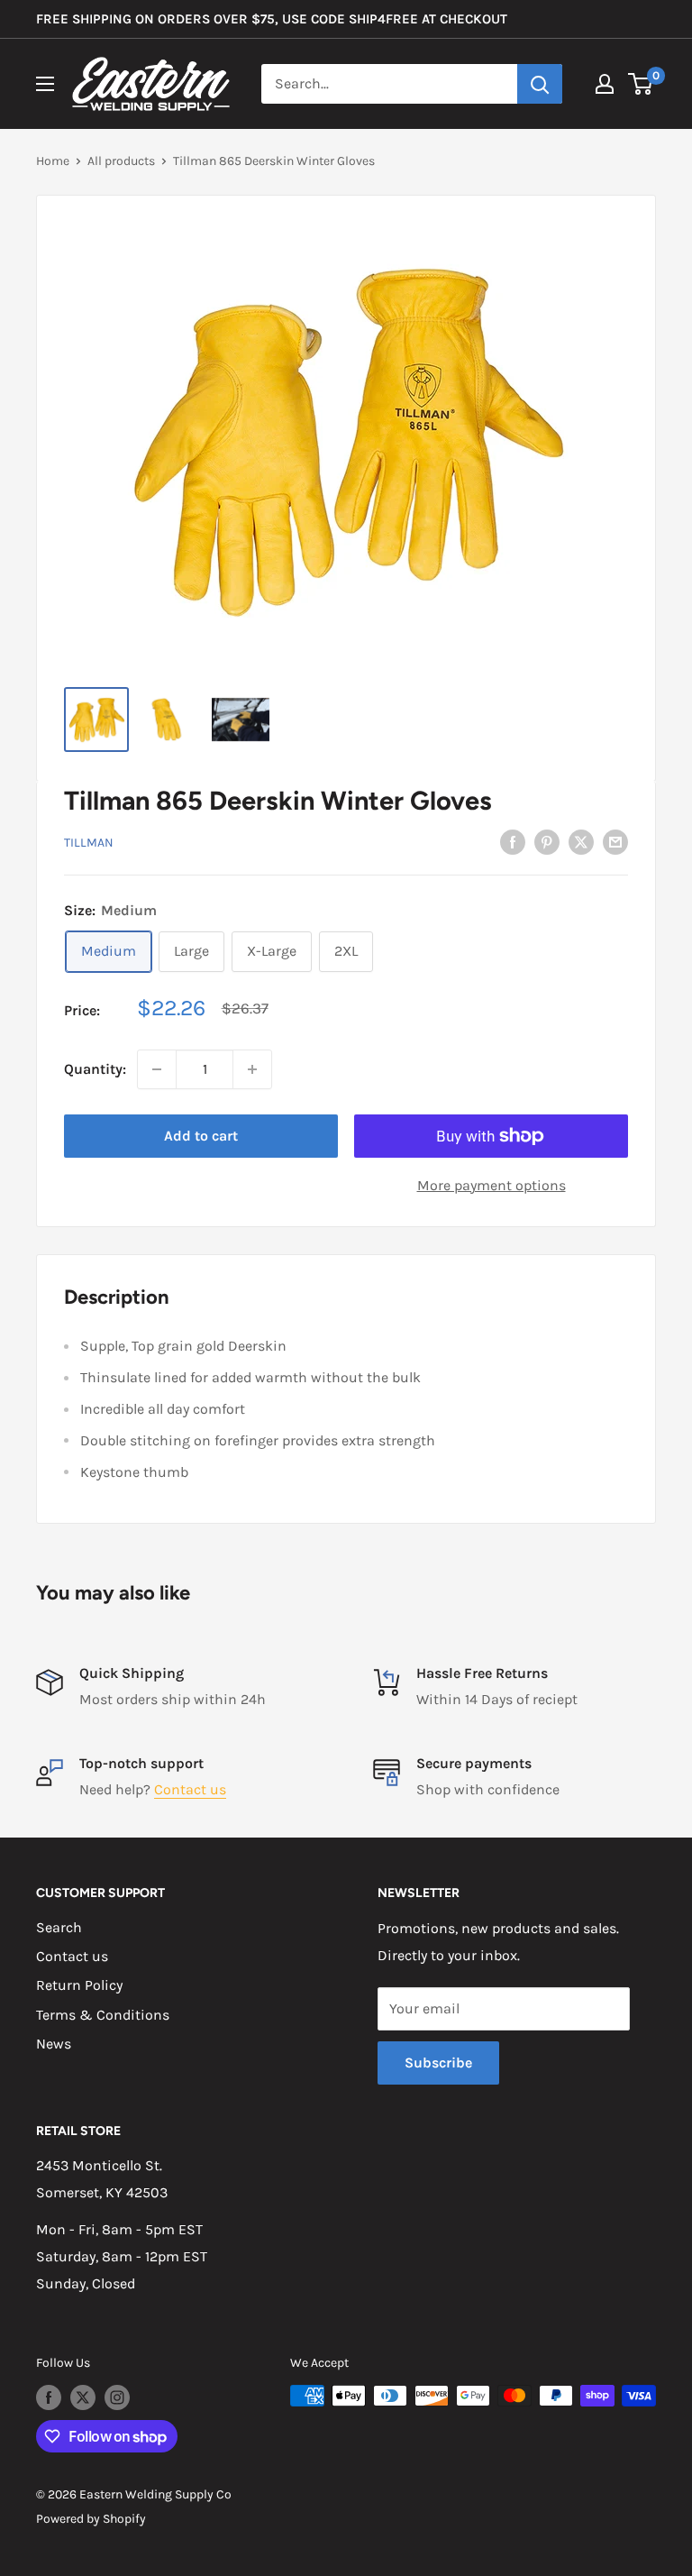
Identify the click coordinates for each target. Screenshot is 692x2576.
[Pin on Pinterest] (547, 841)
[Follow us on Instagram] (117, 2397)
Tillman (89, 843)
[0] (641, 84)
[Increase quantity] (252, 1069)
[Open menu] (45, 84)
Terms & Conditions (103, 2015)
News (54, 2044)
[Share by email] (615, 841)
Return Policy (79, 1985)
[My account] (605, 84)
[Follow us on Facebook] (49, 2397)
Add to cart (201, 1136)
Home (53, 161)
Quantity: (95, 1069)
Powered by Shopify (91, 2519)
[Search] (540, 84)
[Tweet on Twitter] (581, 841)
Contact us (190, 1789)
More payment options (492, 1185)
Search (59, 1927)
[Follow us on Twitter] (83, 2397)
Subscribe (438, 2063)
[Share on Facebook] (513, 841)
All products (121, 161)
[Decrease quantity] (157, 1069)
